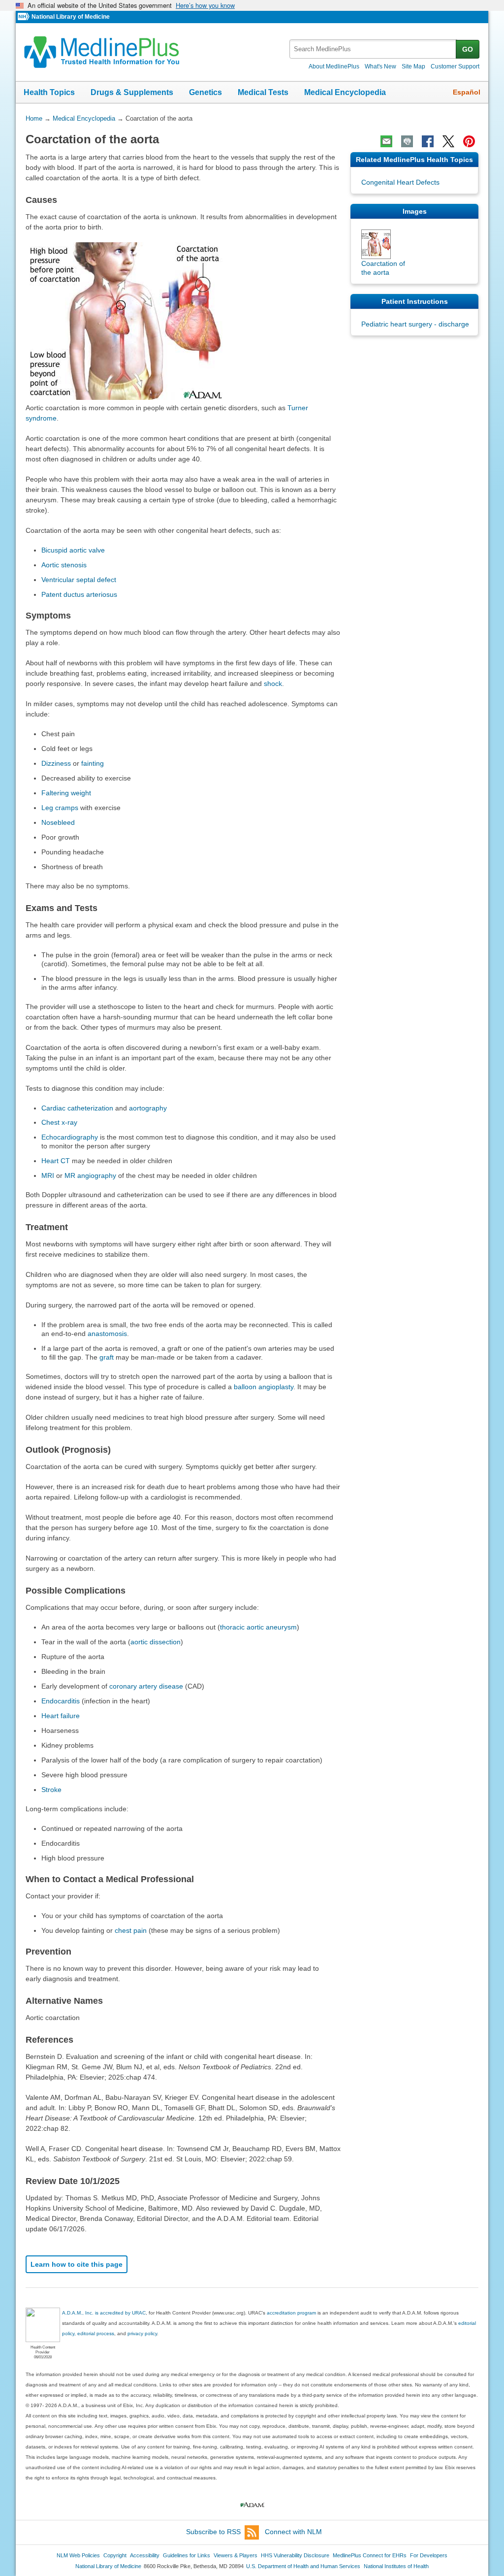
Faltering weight (66, 793)
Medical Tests (263, 92)
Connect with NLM (293, 2532)
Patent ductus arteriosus (79, 594)
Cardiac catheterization (77, 1108)
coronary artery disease (146, 1686)
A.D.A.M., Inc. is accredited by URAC (104, 2313)
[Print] (407, 141)
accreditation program (291, 2313)
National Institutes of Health (396, 2566)
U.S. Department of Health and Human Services (303, 2566)
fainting (93, 763)
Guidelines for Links (187, 2555)
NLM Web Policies (78, 2555)
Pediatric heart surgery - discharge (415, 324)
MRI (48, 1175)
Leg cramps (60, 808)
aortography (148, 1108)
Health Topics (49, 92)
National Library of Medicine (71, 17)
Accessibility (145, 2555)
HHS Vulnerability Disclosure (295, 2555)
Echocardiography (70, 1137)
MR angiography (90, 1175)
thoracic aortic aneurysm (258, 1627)
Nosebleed (58, 822)
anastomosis (107, 1334)
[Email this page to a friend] (386, 141)
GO (468, 49)
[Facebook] (428, 141)
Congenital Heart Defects (400, 182)
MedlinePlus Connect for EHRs (370, 2555)
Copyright (115, 2555)
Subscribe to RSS (213, 2532)
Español (467, 92)
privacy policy (142, 2333)
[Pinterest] (469, 141)
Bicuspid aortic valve (73, 550)
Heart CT (56, 1161)
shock (273, 684)
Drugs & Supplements (132, 92)
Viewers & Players (236, 2555)
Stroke (51, 1790)
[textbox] (373, 49)
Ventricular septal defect (79, 580)
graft (107, 1357)
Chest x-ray (59, 1122)
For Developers (429, 2555)
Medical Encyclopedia (345, 92)
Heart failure (61, 1716)
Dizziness (56, 763)
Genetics (205, 92)
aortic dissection (156, 1642)
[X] (448, 141)
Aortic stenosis (64, 565)
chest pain (131, 1930)
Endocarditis (61, 1701)
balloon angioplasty (264, 1387)
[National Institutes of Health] (25, 17)
